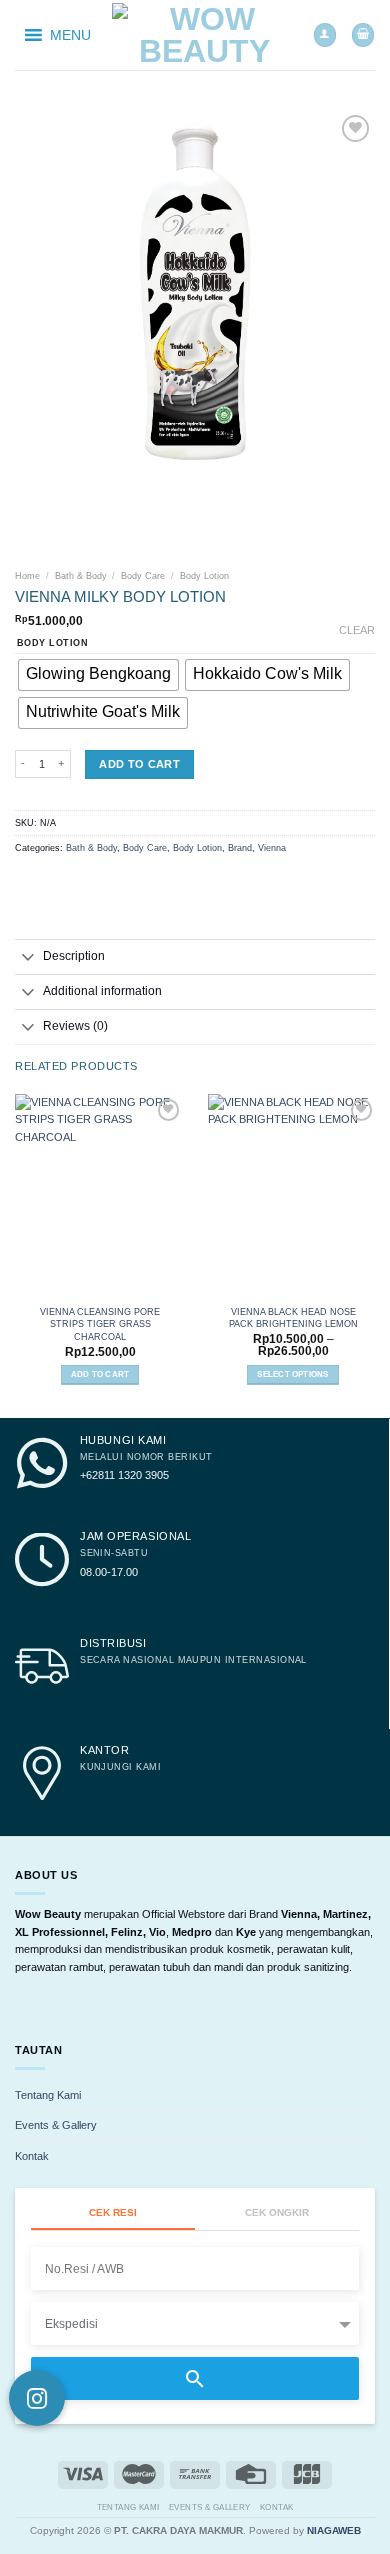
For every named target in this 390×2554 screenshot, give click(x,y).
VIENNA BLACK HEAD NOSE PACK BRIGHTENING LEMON (293, 1318)
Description (74, 956)
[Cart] (363, 34)
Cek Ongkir (277, 2212)
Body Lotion (204, 576)
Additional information (102, 991)
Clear (357, 630)
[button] (70, 35)
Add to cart (139, 764)
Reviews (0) (75, 1026)
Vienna (272, 848)
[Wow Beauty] (205, 35)
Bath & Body (81, 576)
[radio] (98, 675)
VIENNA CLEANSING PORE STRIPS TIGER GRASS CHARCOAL (100, 1324)
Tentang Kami (48, 2095)
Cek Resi (113, 2212)
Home (27, 576)
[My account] (325, 34)
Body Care (143, 576)
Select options (292, 1374)
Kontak (32, 2156)
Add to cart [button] (100, 1374)
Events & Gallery (56, 2125)
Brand (240, 848)
